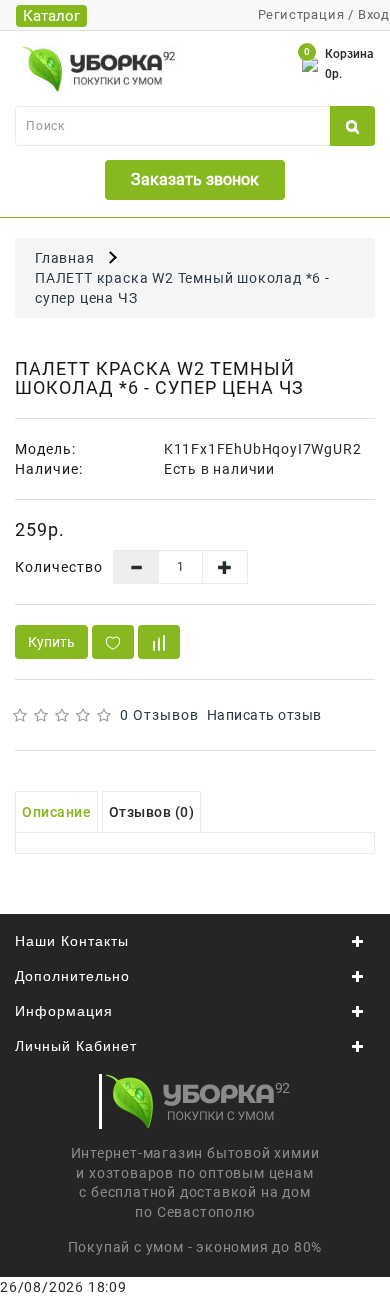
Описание (56, 812)
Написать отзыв (264, 715)
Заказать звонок (195, 179)
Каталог (51, 16)
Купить (51, 642)
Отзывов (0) (152, 812)
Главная (65, 258)
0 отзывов (159, 715)
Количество (59, 567)
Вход (374, 14)
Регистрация (301, 14)
